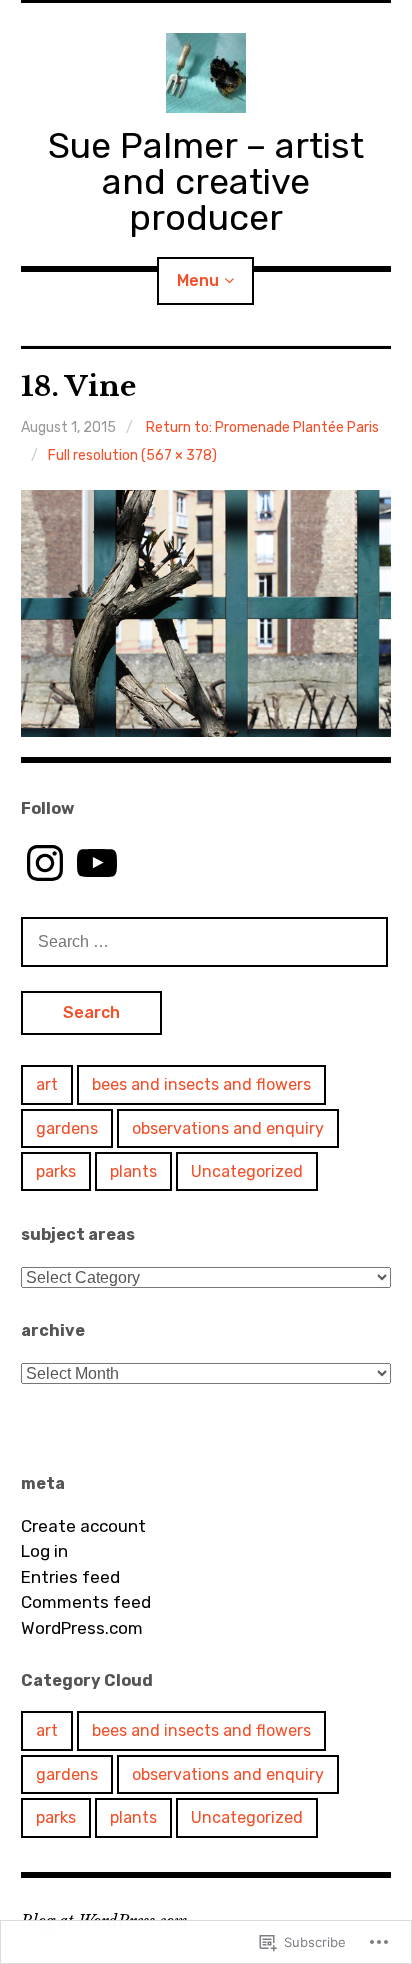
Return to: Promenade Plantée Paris (262, 427)
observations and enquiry (228, 1128)
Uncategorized (247, 1171)
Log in (44, 1551)
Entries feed (70, 1577)
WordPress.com (82, 1628)
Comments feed (86, 1602)
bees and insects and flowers (201, 1084)
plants (133, 1171)
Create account (83, 1526)
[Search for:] (205, 941)
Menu (198, 280)
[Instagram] (45, 863)
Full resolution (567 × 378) (132, 455)
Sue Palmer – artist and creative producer (206, 181)
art (47, 1084)
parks (56, 1171)
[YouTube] (97, 863)
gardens (67, 1128)
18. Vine (78, 386)
